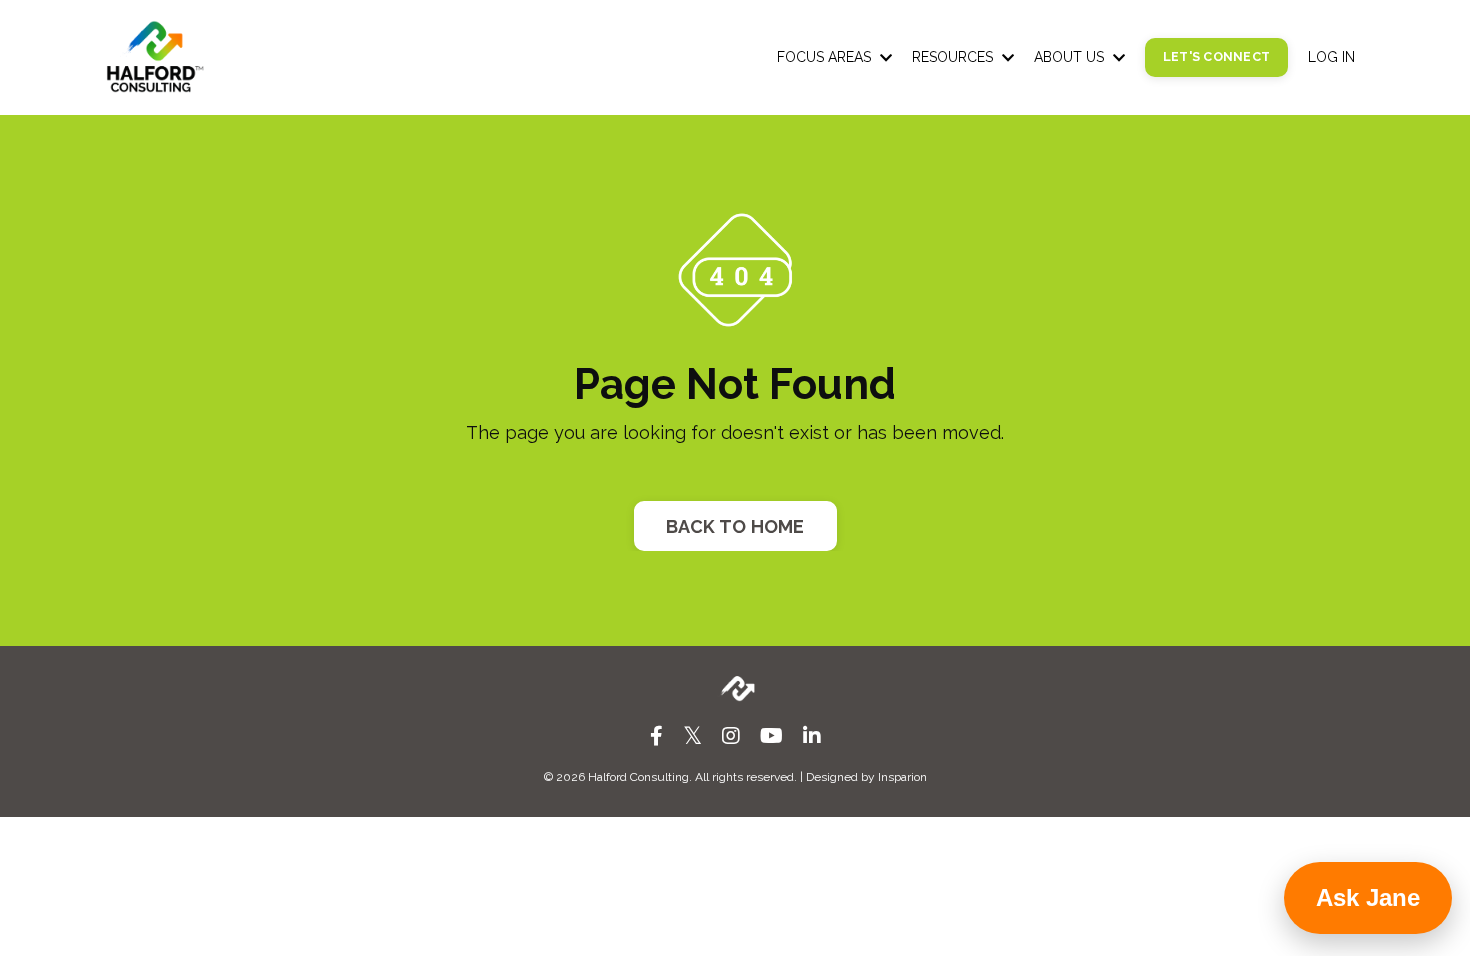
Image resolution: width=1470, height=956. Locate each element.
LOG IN (1331, 57)
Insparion (902, 777)
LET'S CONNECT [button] (1216, 56)
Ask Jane (1368, 897)
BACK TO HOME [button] (735, 526)
